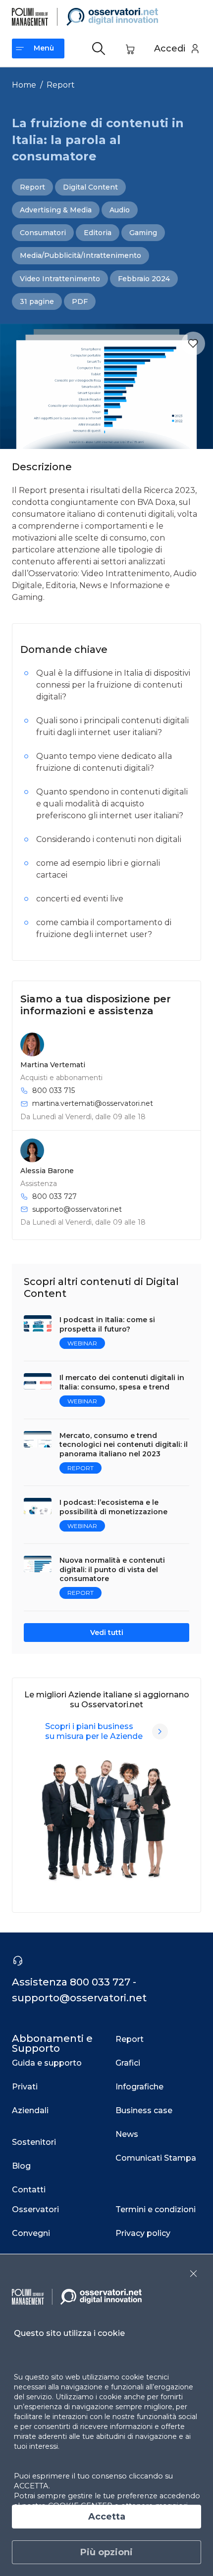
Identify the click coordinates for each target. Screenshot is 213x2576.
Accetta (107, 2517)
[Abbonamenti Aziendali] (160, 1732)
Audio (120, 210)
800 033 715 (53, 1090)
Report (61, 85)
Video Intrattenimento (60, 279)
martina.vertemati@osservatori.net (93, 1103)
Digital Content (90, 187)
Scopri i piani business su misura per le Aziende (94, 1731)
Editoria (98, 233)
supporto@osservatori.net (77, 1209)
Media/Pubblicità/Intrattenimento (80, 255)
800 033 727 (54, 1196)
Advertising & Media (56, 210)
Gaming (143, 233)
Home (24, 85)
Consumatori (43, 233)
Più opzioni (106, 2552)
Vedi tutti (107, 1633)
